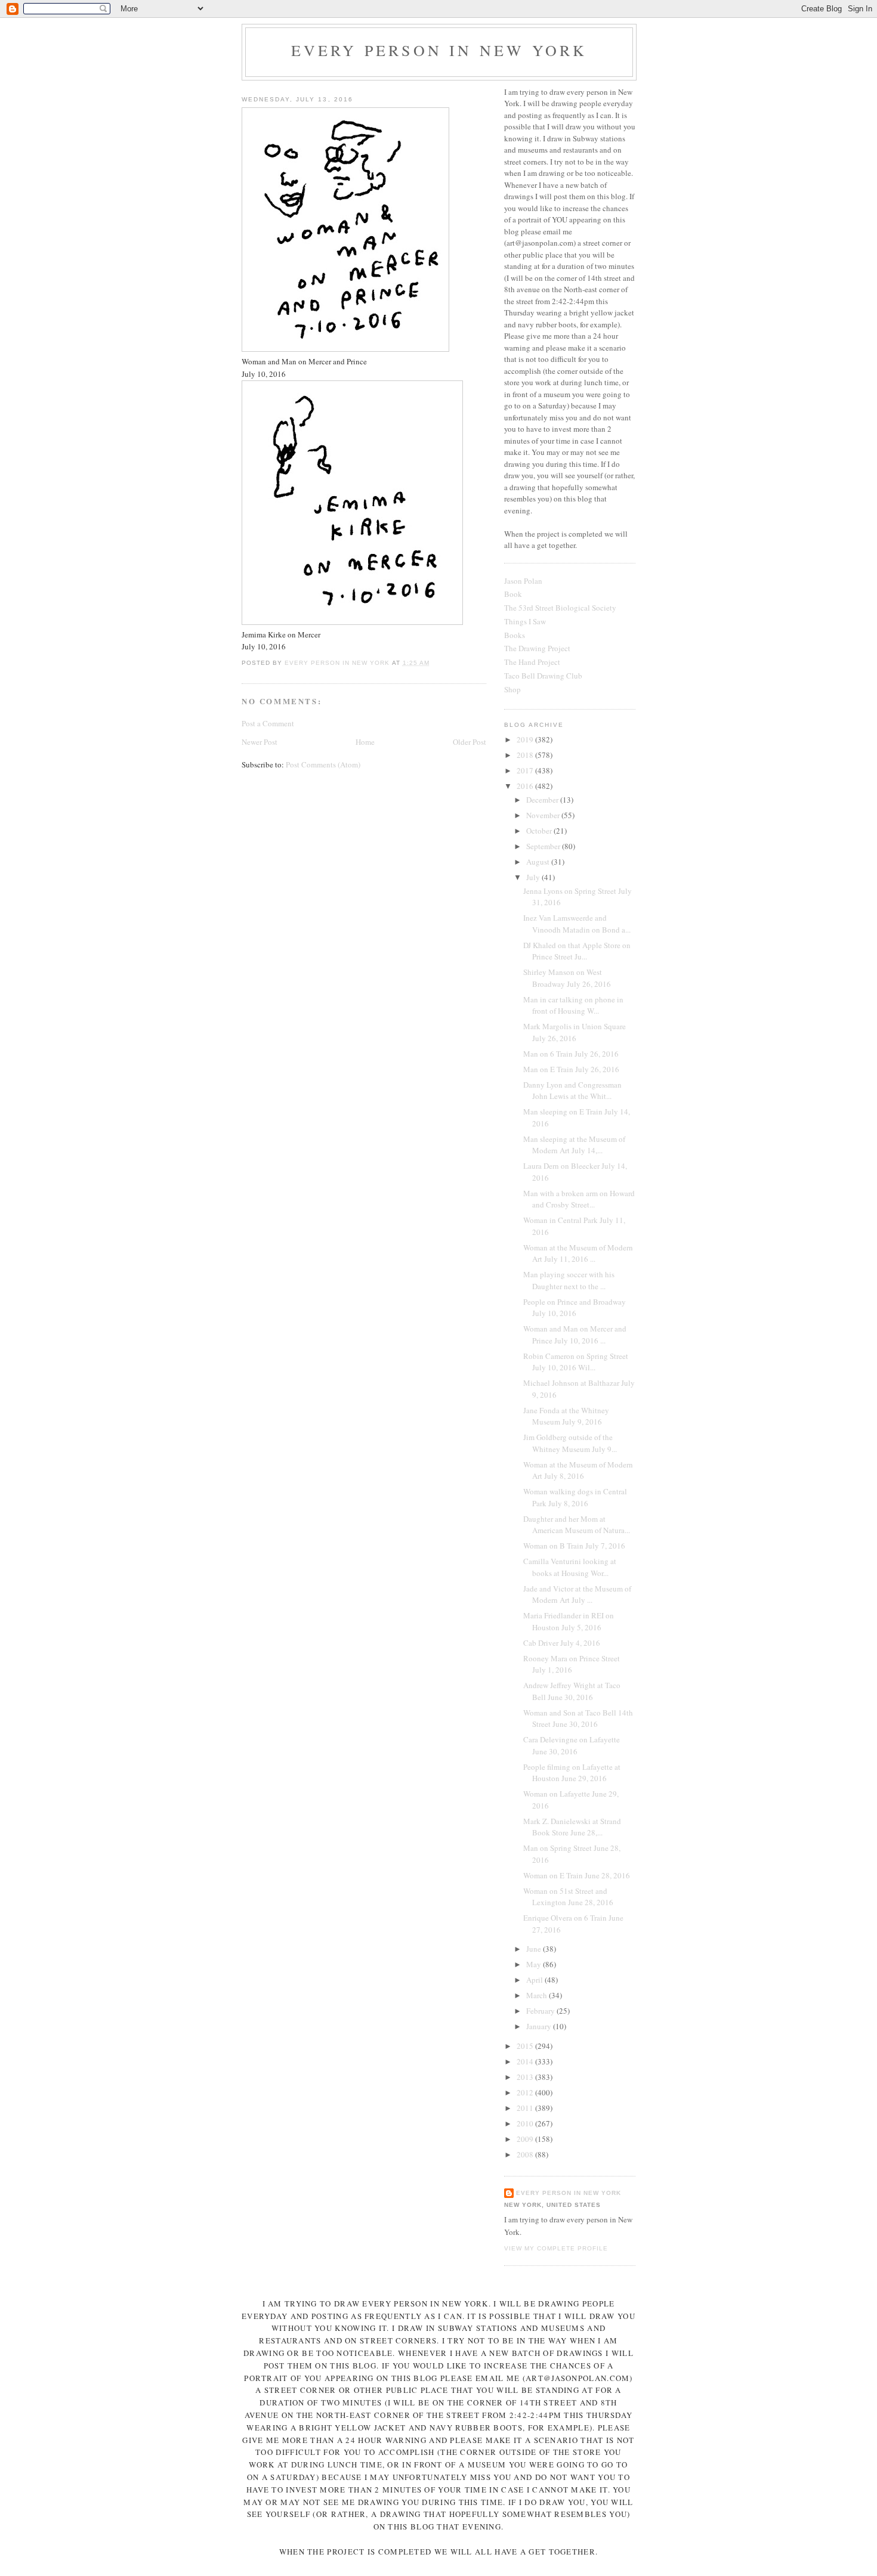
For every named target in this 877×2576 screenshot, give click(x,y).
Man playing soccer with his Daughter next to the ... (569, 1280)
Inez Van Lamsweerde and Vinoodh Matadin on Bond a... (577, 924)
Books (515, 635)
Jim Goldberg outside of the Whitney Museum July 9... (570, 1443)
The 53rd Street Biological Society (560, 608)
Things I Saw (525, 621)
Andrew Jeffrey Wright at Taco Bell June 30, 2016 (572, 1691)
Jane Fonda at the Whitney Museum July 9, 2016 (566, 1416)
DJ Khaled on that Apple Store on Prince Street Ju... (577, 951)
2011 (526, 2108)
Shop (512, 689)
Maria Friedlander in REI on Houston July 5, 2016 (569, 1621)
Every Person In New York (439, 50)
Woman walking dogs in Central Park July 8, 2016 (575, 1497)
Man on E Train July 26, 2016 (571, 1069)
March (538, 1995)
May (535, 1964)
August (539, 862)
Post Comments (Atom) (323, 764)
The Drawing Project (537, 648)
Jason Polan (523, 581)
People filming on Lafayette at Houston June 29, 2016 (572, 1773)
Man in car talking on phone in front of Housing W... (573, 1005)
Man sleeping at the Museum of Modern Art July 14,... (574, 1145)
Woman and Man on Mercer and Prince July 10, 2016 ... (575, 1335)
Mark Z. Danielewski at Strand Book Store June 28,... (572, 1827)
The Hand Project (532, 662)
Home (365, 742)
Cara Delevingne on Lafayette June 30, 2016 (572, 1745)
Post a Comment (268, 723)
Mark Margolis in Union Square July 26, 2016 (575, 1032)
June (535, 1949)
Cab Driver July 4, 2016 (562, 1643)
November (544, 815)
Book (513, 594)
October (540, 831)
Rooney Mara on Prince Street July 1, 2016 (572, 1664)
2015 (526, 2046)
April (535, 1980)
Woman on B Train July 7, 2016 (574, 1546)
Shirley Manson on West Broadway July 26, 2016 (567, 978)
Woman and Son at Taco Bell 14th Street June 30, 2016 (578, 1719)
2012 (526, 2092)
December (543, 800)
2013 (526, 2077)
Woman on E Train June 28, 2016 (577, 1875)
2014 (526, 2061)
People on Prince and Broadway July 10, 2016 (575, 1308)
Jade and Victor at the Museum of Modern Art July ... (577, 1594)
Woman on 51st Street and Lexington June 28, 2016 (568, 1897)
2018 (526, 755)
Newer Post (260, 742)
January (540, 2026)
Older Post (470, 742)
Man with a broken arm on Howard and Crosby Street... (579, 1199)
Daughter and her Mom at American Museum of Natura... (577, 1525)
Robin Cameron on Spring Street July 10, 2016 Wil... (576, 1362)
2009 (526, 2139)
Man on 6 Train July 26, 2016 (571, 1054)
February (541, 2011)
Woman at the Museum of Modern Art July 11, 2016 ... (578, 1253)
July (534, 877)
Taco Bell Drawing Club (543, 676)
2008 (526, 2154)
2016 (526, 786)
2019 (526, 739)
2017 (526, 770)
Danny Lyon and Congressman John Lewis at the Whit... (572, 1091)
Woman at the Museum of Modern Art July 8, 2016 (578, 1470)
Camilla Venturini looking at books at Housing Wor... (570, 1567)
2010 (526, 2123)
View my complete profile (556, 2248)
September (544, 846)
